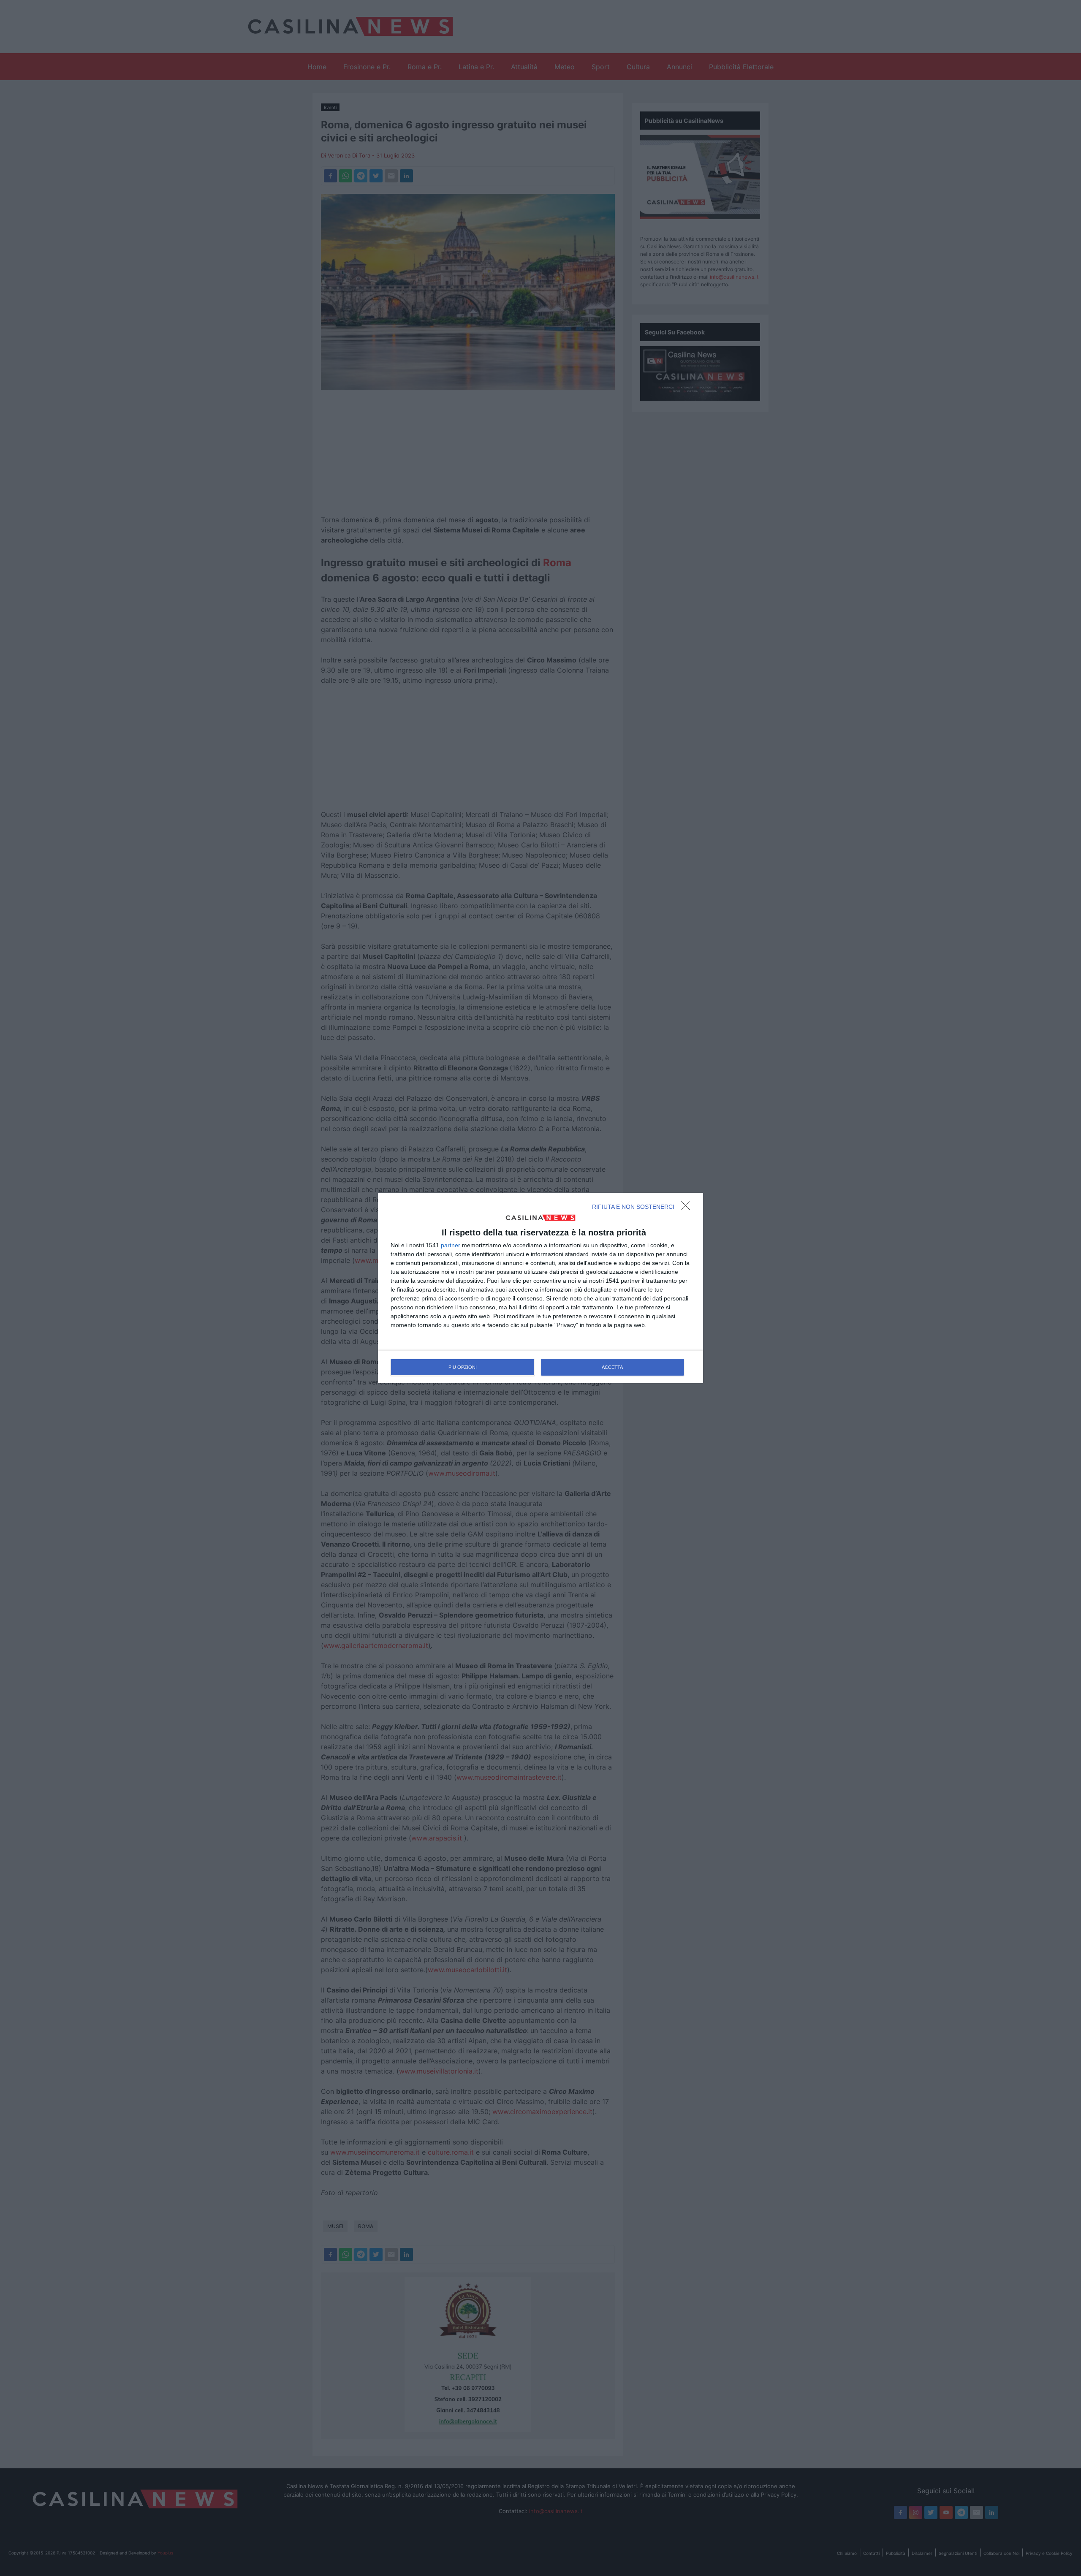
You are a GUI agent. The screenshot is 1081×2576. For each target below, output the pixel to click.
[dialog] (540, 1288)
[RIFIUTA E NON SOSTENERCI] (688, 1208)
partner (451, 1245)
